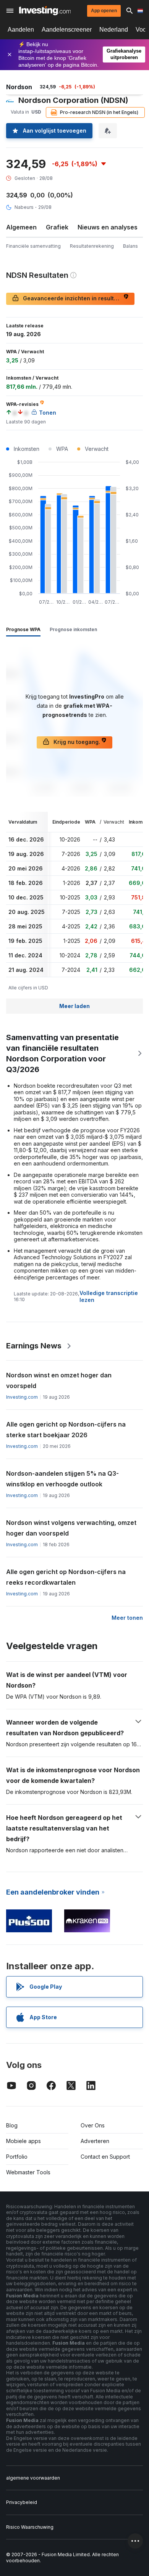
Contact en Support (105, 2157)
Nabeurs (24, 207)
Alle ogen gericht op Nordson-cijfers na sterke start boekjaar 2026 (66, 1430)
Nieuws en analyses (108, 227)
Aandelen (21, 30)
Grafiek (57, 227)
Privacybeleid (22, 2502)
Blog (12, 2125)
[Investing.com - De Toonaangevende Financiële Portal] (45, 11)
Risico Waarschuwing (30, 2527)
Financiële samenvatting (33, 246)
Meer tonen (127, 1618)
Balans (130, 246)
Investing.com (22, 1397)
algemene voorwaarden (33, 2478)
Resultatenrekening (92, 246)
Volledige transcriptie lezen (109, 1296)
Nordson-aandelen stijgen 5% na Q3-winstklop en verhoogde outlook (62, 1479)
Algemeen (21, 227)
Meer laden (74, 1006)
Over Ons (93, 2125)
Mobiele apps (23, 2141)
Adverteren (95, 2141)
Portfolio (17, 2157)
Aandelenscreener (67, 30)
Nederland (114, 30)
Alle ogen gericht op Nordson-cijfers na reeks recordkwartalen (66, 1577)
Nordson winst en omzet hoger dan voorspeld (59, 1380)
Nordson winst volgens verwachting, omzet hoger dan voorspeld (71, 1528)
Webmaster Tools (28, 2172)
